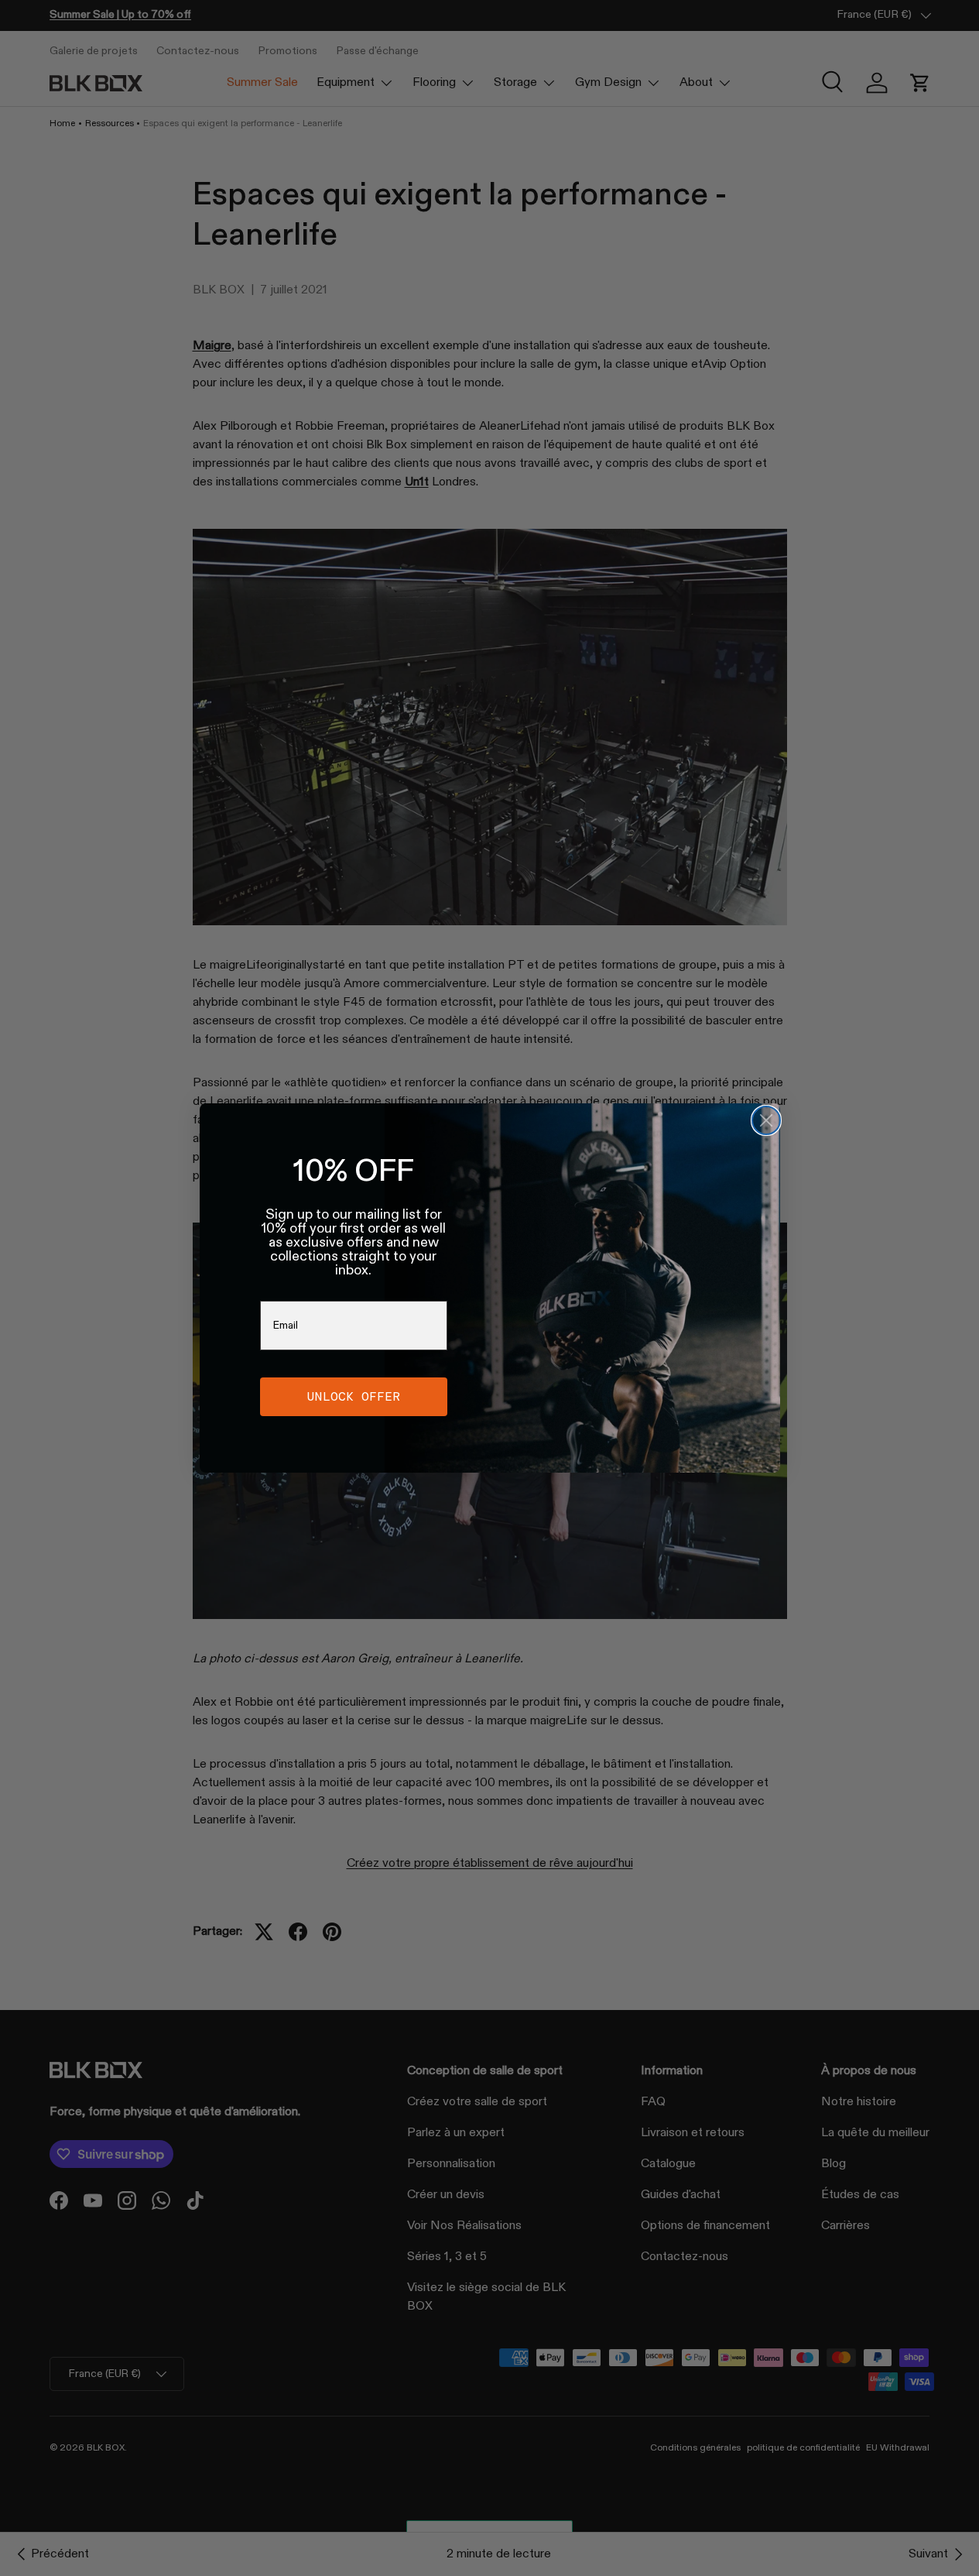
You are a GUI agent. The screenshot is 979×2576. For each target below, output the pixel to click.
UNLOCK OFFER (354, 1396)
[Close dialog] (766, 1120)
